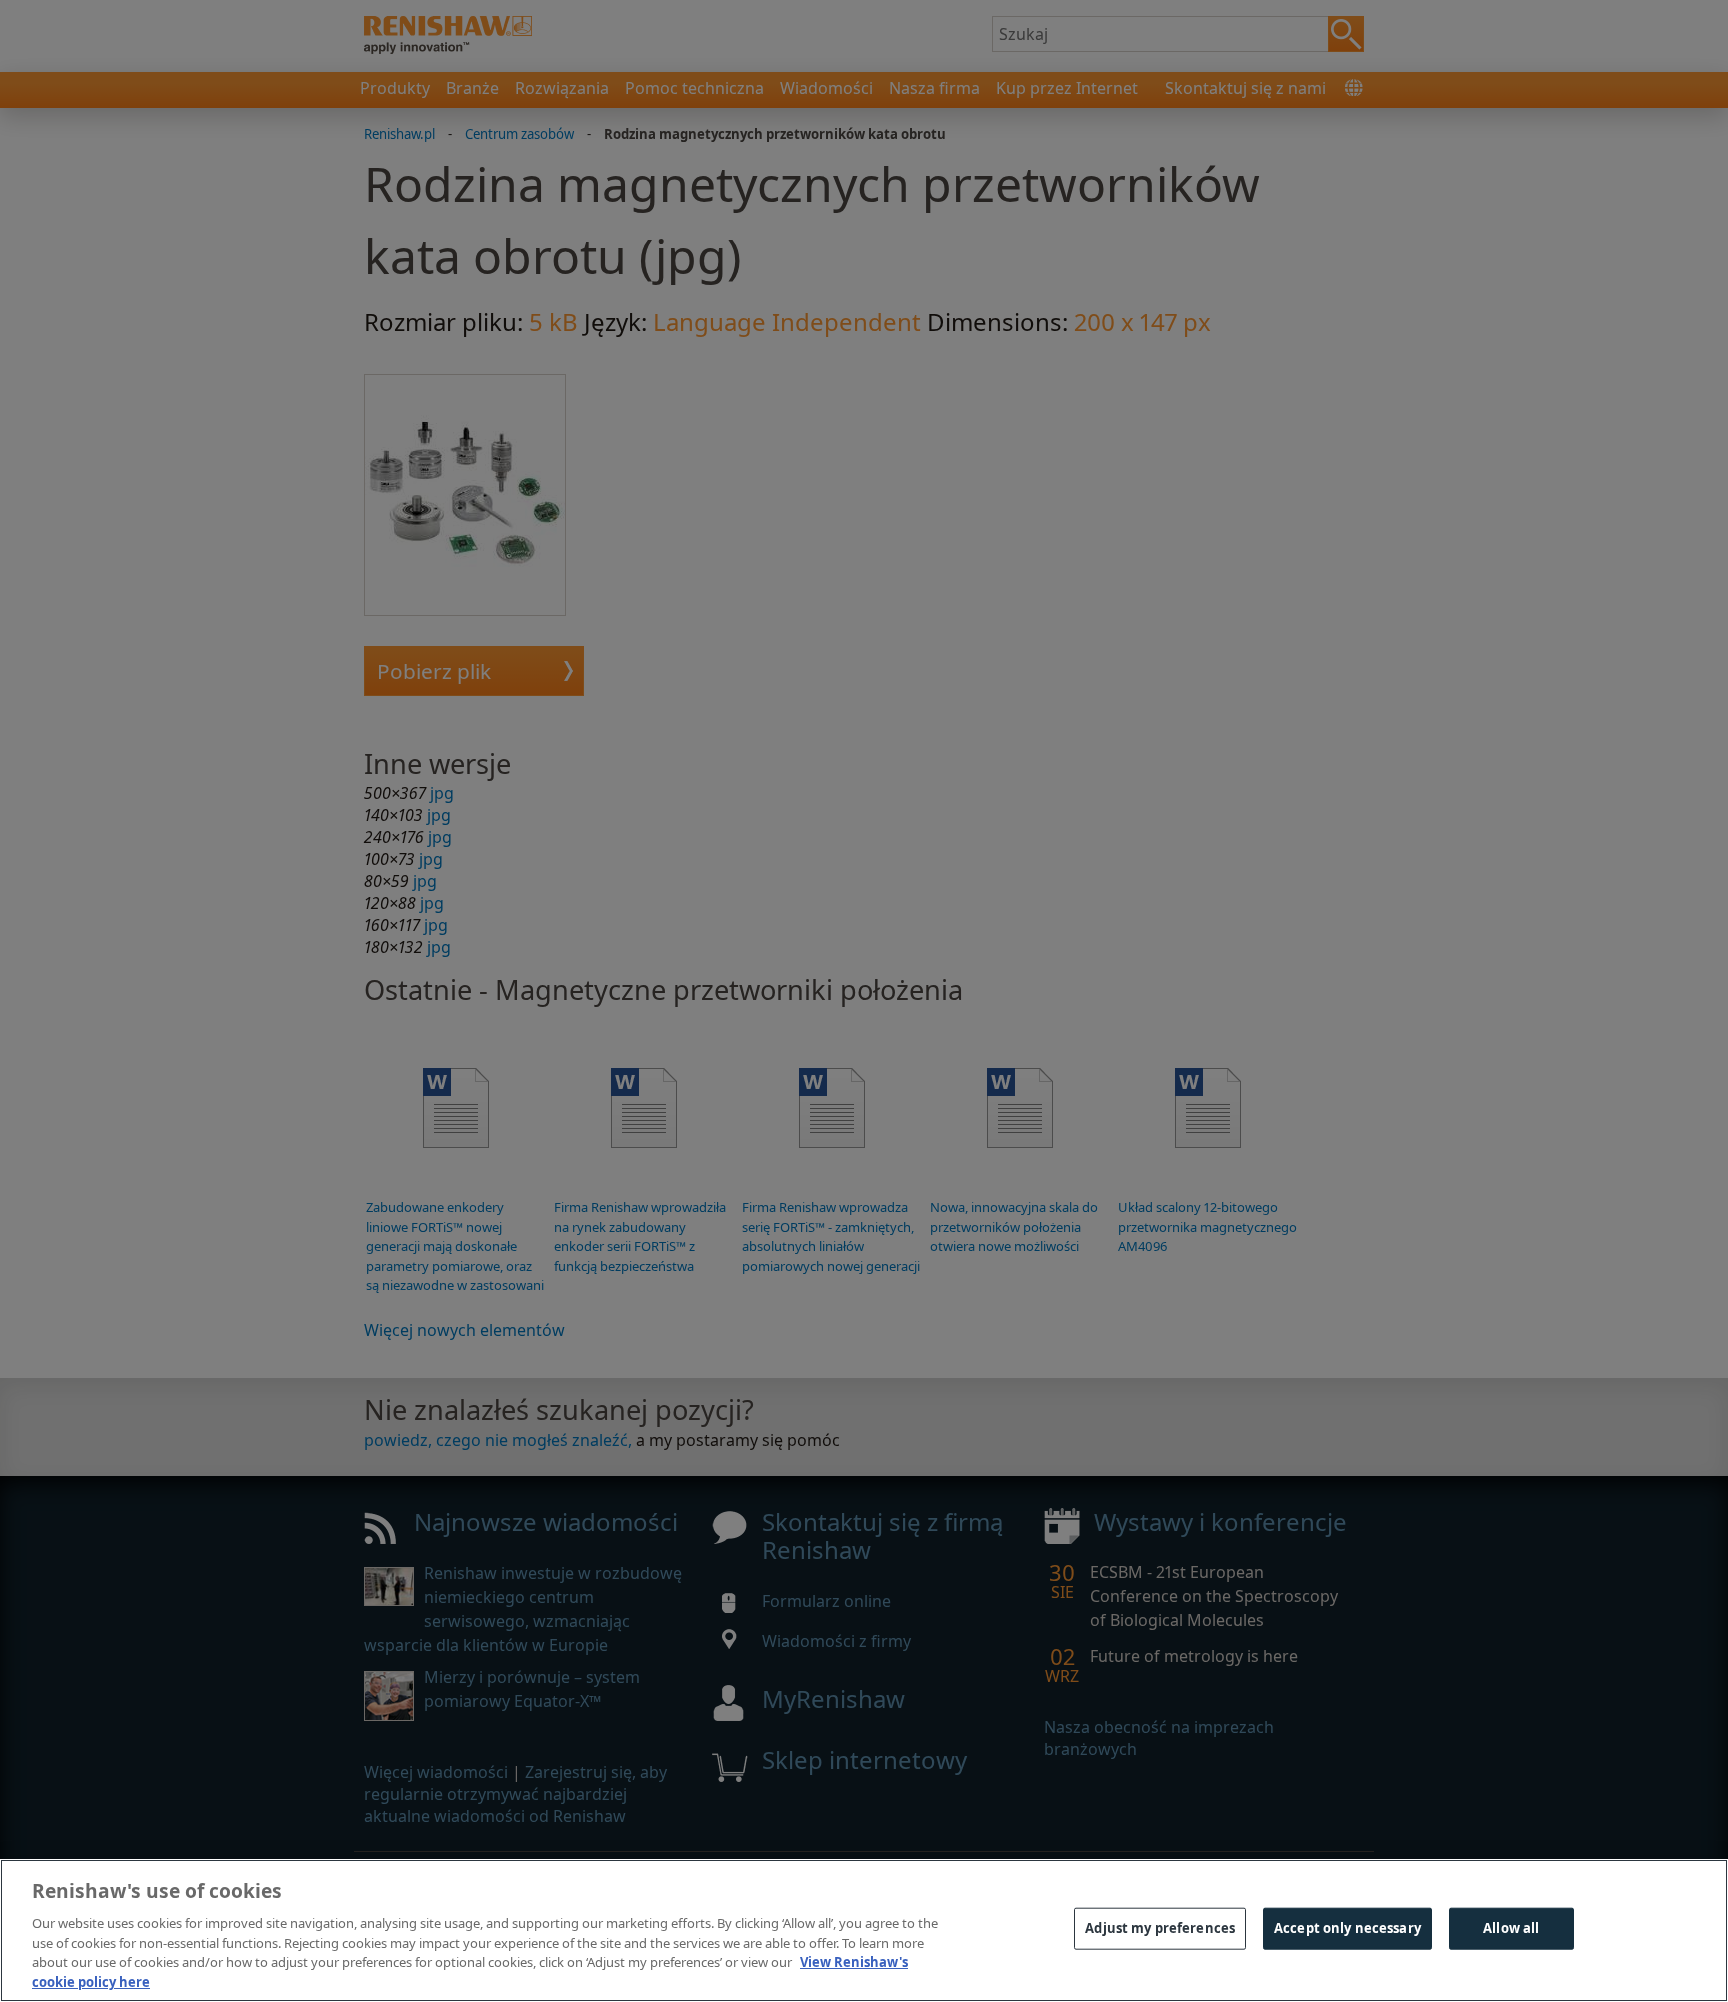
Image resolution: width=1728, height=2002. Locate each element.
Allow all (1511, 1928)
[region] (864, 1930)
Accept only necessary (1347, 1928)
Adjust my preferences (1160, 1928)
